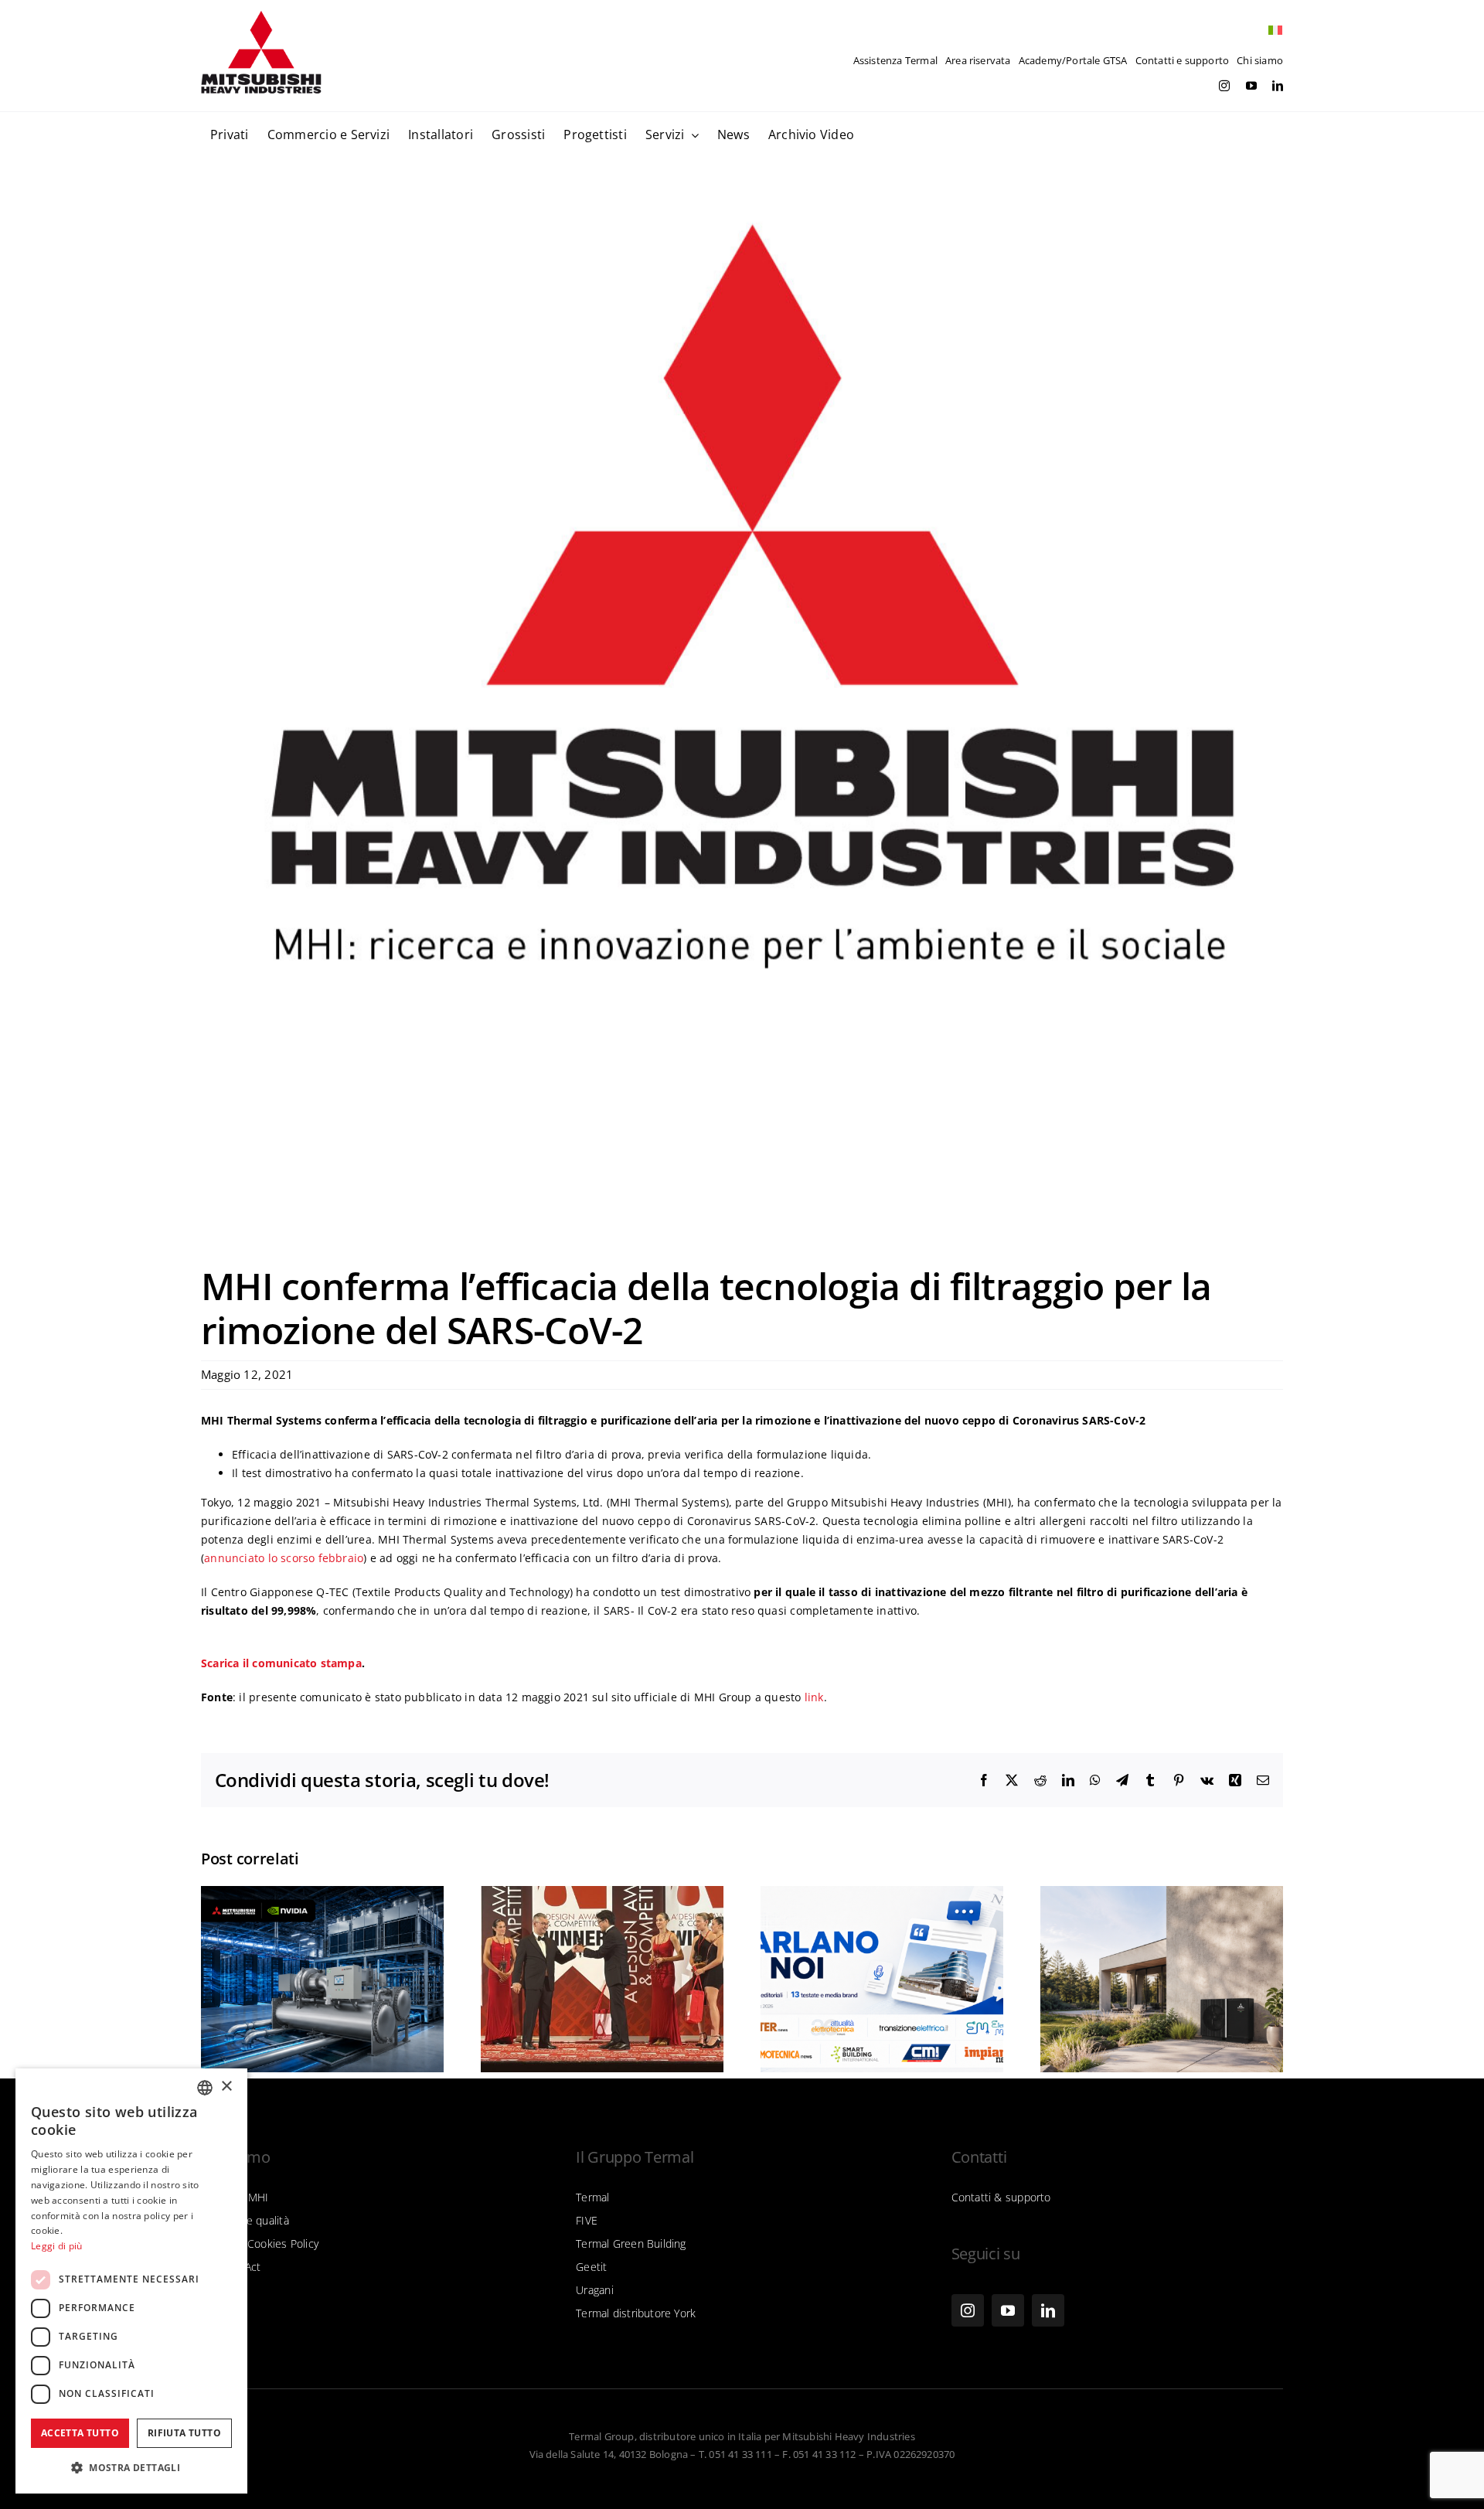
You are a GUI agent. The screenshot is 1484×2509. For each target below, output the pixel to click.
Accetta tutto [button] (80, 2433)
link (814, 1697)
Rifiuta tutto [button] (184, 2433)
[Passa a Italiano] (1271, 31)
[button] (131, 2468)
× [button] (226, 2087)
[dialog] (131, 2281)
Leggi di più (57, 2246)
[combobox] (205, 2088)
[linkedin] (1278, 86)
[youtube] (1251, 86)
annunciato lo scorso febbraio (284, 1558)
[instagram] (1224, 86)
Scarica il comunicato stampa (281, 1663)
